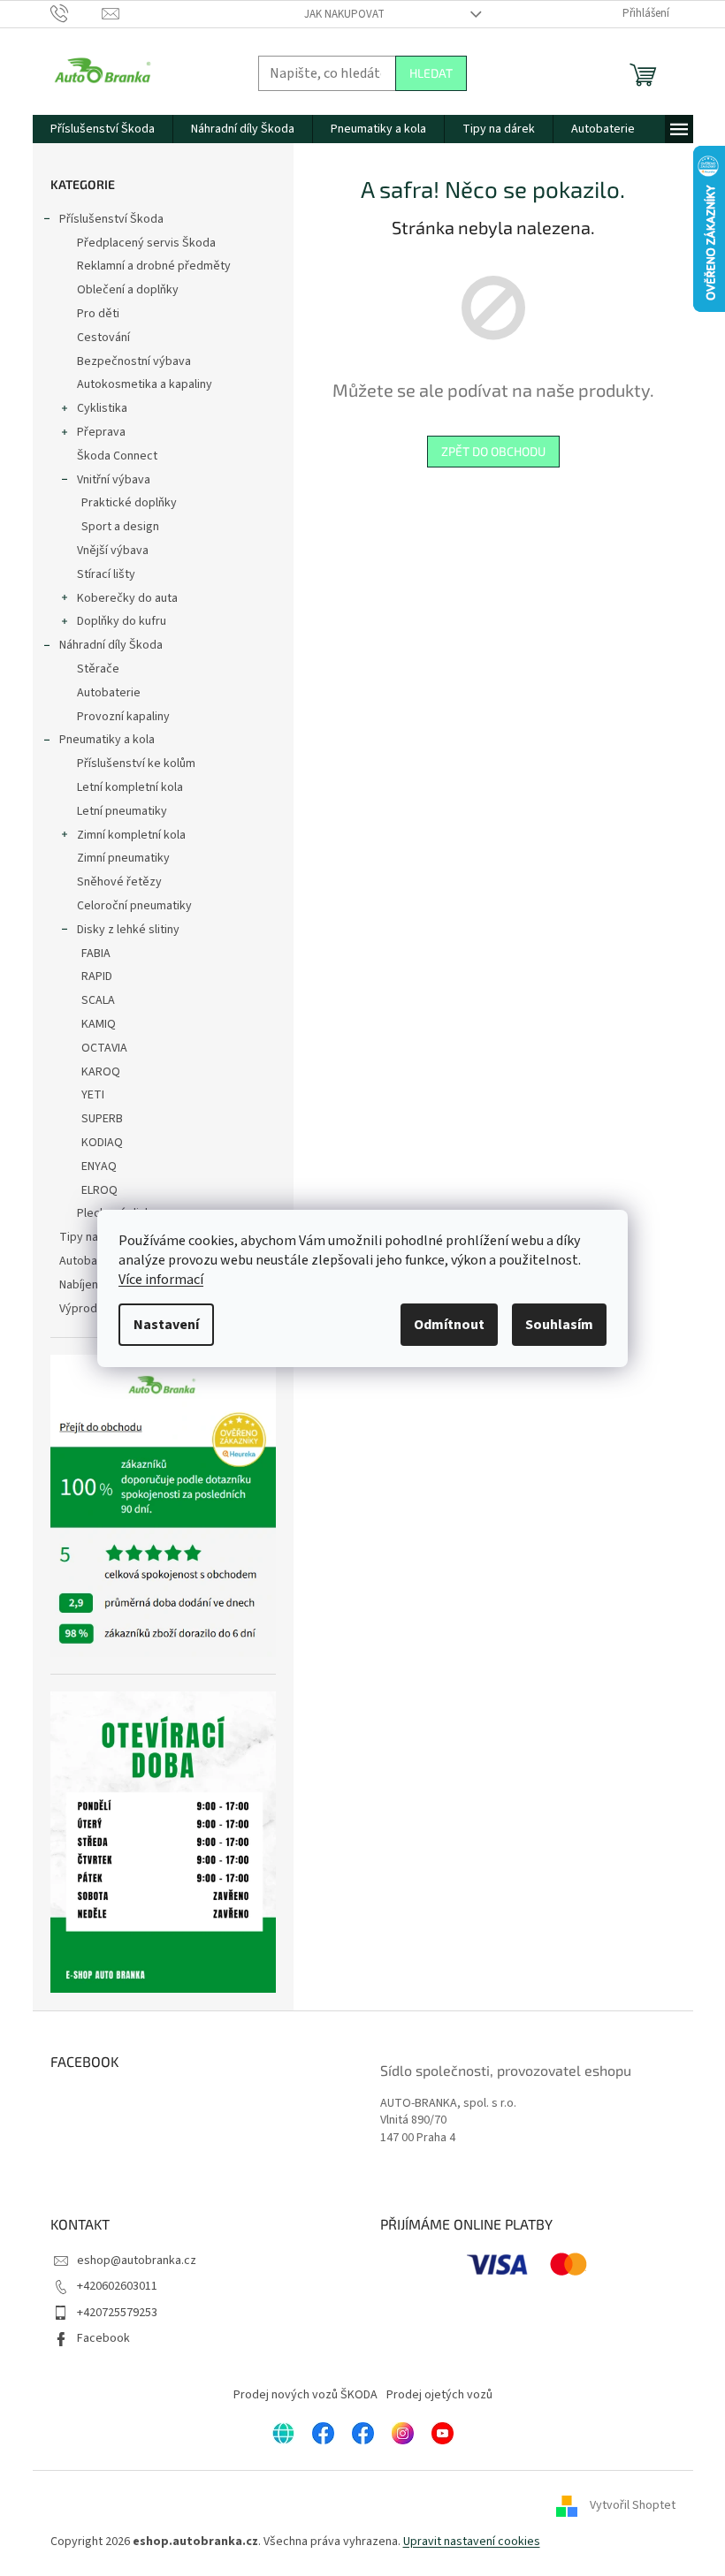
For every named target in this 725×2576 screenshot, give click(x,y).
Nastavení (166, 1325)
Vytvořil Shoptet (633, 2506)
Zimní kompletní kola (131, 835)
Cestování (103, 338)
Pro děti (98, 314)
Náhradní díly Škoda (111, 645)
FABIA (96, 954)
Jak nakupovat (344, 14)
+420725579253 (117, 2313)
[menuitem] (103, 129)
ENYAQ (99, 1166)
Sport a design (120, 527)
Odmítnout (449, 1325)
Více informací (161, 1280)
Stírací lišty (106, 574)
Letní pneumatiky (122, 811)
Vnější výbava (113, 551)
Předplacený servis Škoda (146, 243)
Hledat (431, 73)
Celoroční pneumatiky (134, 906)
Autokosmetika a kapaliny (145, 384)
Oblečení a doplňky (128, 290)
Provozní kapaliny (123, 717)
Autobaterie (109, 693)
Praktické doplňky (129, 503)
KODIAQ (102, 1143)
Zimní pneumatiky (123, 858)
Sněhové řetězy (119, 882)
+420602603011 (117, 2286)
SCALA (98, 1000)
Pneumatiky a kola (107, 740)
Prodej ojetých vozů (439, 2395)
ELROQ (99, 1190)
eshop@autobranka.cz (137, 2261)
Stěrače (98, 669)
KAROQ (101, 1072)
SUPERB (102, 1119)
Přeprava (101, 432)
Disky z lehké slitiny (128, 930)
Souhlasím (559, 1325)
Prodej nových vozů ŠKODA (305, 2395)
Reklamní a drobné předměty (154, 266)
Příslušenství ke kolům (136, 764)
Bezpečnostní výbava (134, 361)
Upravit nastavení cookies (472, 2542)
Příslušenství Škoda (111, 219)
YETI (93, 1095)
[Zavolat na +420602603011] (76, 13)
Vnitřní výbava (114, 480)
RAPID (97, 976)
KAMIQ (99, 1024)
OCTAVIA (104, 1048)
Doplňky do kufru (122, 621)
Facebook (103, 2338)
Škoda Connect (117, 456)
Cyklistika (102, 408)
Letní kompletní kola (130, 787)
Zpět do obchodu (493, 451)
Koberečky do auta (127, 598)
